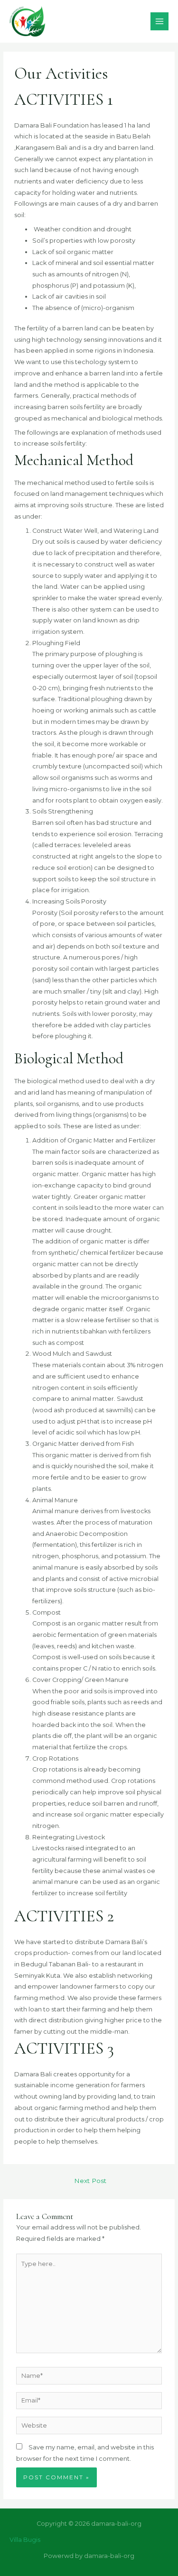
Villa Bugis (25, 2540)
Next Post (90, 2181)
